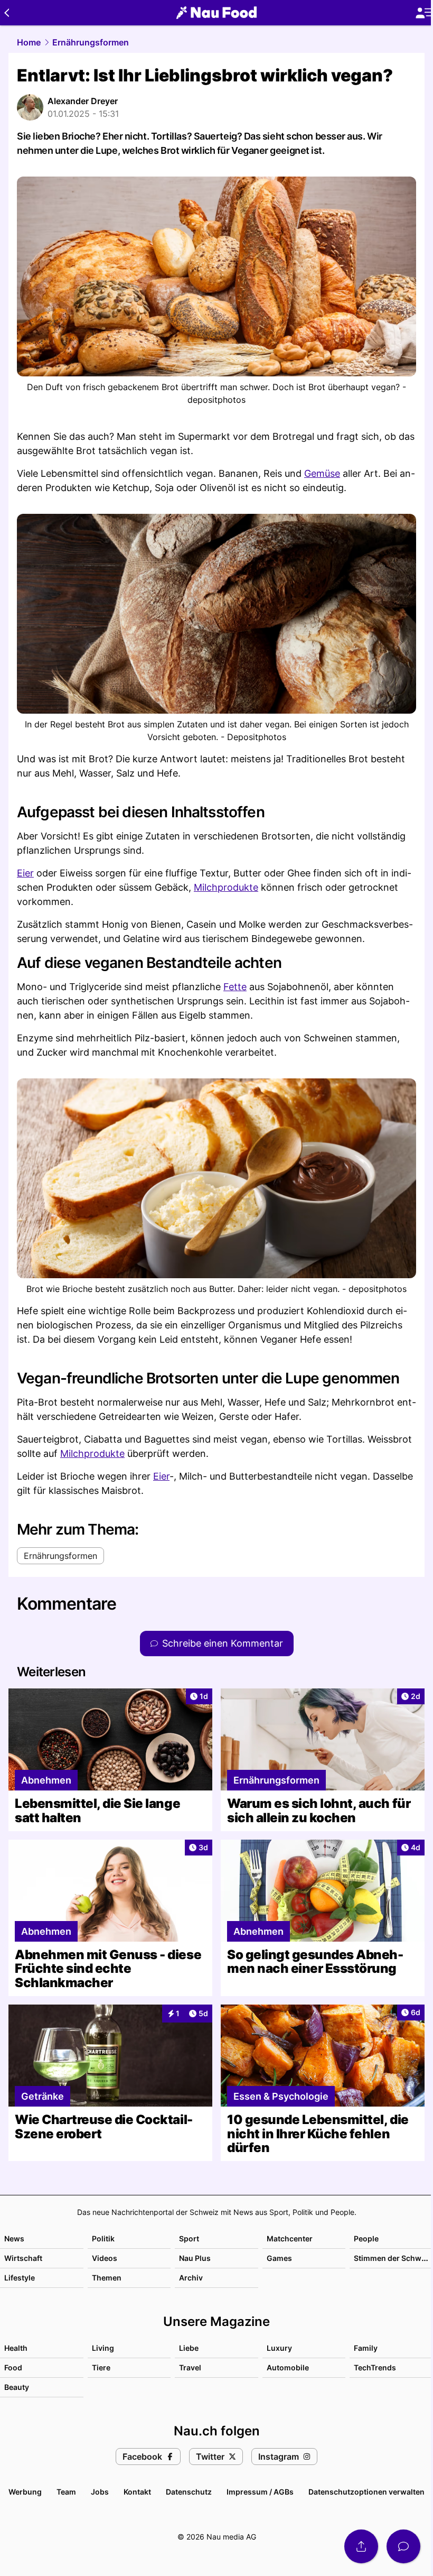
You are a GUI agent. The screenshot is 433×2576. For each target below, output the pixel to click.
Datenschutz (189, 2492)
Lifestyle (20, 2278)
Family (366, 2348)
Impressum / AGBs (260, 2492)
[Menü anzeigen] (424, 13)
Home (29, 42)
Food (13, 2367)
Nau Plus (195, 2258)
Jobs (100, 2492)
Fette (235, 987)
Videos (105, 2258)
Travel (190, 2367)
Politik (103, 2238)
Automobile (288, 2367)
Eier (25, 873)
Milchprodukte (226, 887)
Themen (107, 2278)
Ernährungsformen (91, 42)
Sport (189, 2238)
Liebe (189, 2348)
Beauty (17, 2387)
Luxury (279, 2348)
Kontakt (137, 2492)
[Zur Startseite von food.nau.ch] (216, 13)
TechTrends (375, 2367)
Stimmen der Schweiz (393, 2258)
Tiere (101, 2367)
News (14, 2238)
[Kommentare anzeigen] (403, 2546)
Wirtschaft (23, 2258)
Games (279, 2258)
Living (103, 2348)
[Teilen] (361, 2546)
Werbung (25, 2492)
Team (66, 2492)
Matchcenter (290, 2238)
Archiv (191, 2278)
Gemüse (322, 473)
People (366, 2238)
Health (16, 2348)
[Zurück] (7, 13)
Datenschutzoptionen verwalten (366, 2492)
